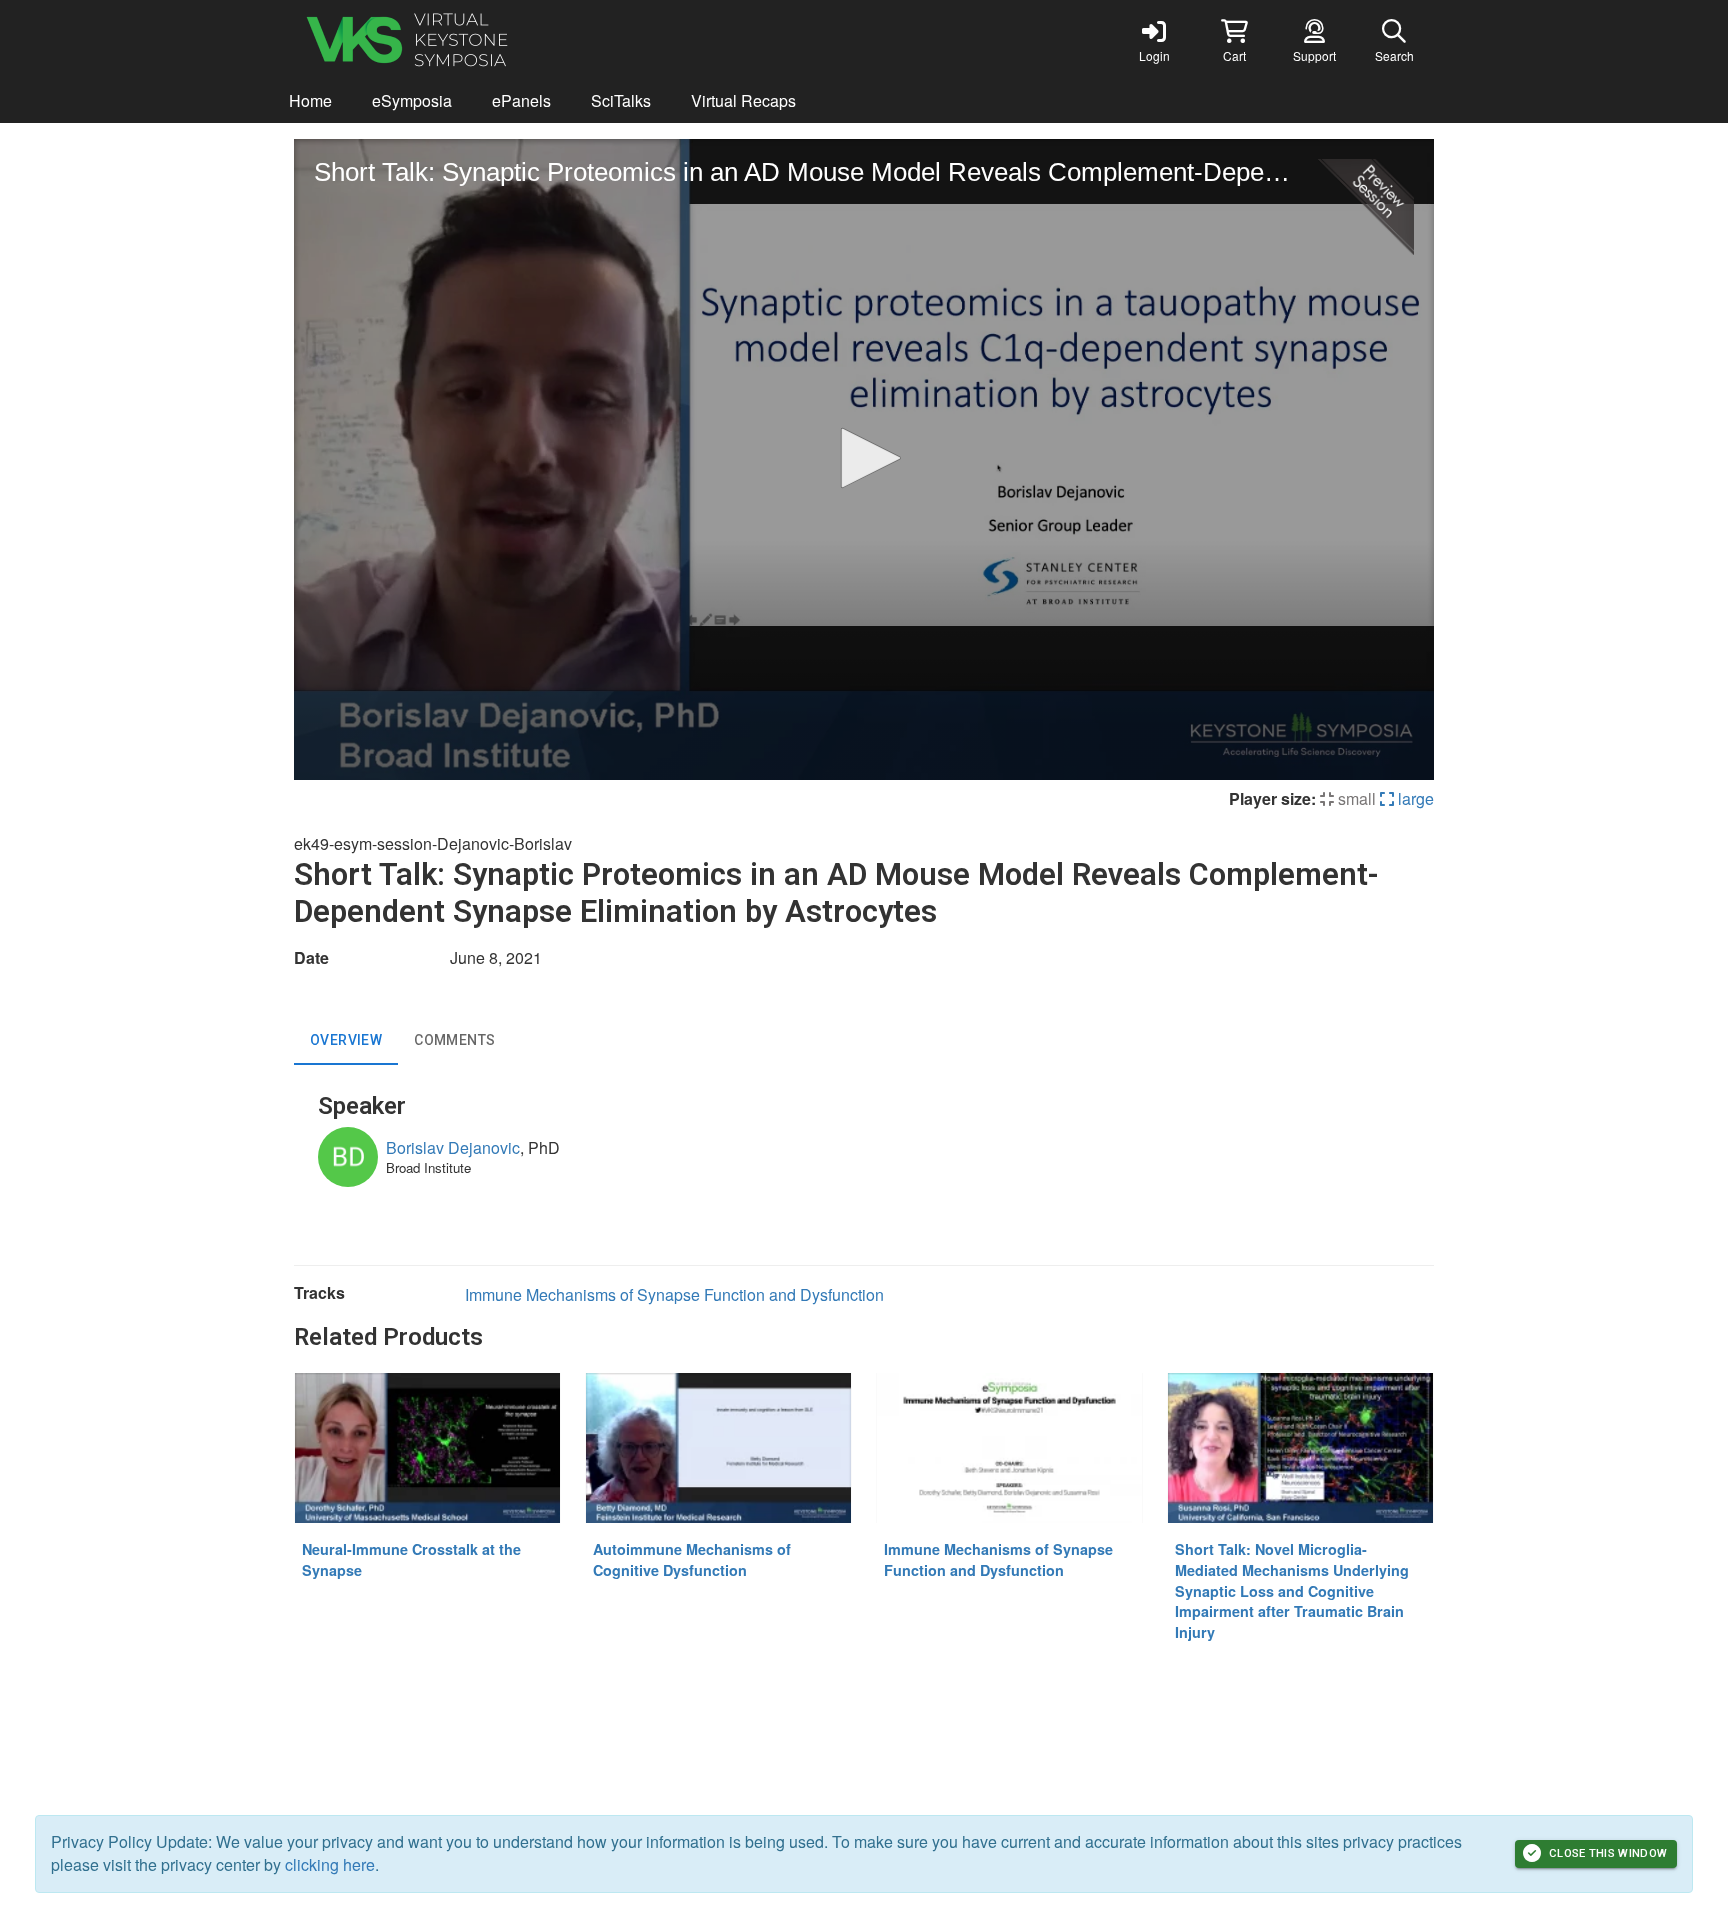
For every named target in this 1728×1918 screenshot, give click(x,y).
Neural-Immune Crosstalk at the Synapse (411, 1559)
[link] (1154, 40)
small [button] (1355, 798)
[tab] (346, 1041)
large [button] (1414, 798)
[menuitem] (310, 101)
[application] (864, 459)
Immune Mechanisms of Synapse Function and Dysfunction (674, 1294)
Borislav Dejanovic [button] (453, 1147)
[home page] (484, 40)
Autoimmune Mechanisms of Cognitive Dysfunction (692, 1559)
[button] (1234, 40)
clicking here (330, 1864)
